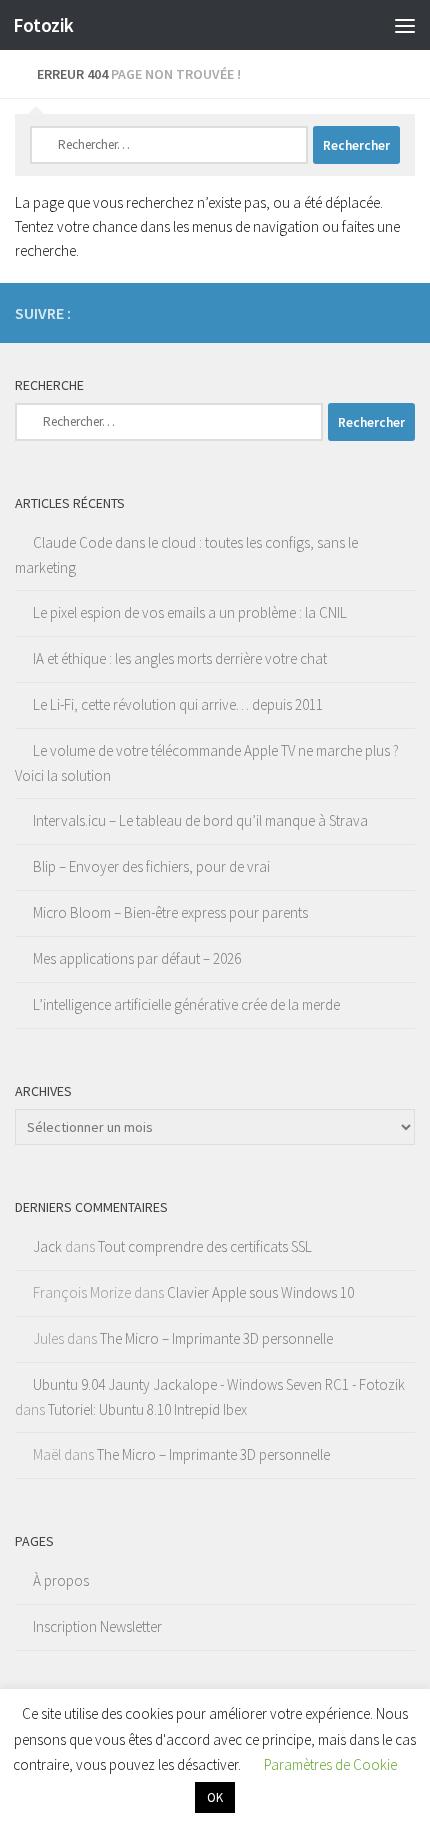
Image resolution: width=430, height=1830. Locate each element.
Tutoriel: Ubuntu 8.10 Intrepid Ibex (147, 1409)
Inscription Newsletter (97, 1626)
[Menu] (405, 25)
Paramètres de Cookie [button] (330, 1764)
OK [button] (215, 1797)
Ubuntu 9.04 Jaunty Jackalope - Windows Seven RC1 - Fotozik (219, 1384)
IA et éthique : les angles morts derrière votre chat (180, 658)
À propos (61, 1580)
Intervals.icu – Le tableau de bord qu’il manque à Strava (200, 820)
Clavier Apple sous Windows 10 (260, 1292)
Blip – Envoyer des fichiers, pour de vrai (151, 866)
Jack (47, 1246)
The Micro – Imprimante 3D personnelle (216, 1338)
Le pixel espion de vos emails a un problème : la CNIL (190, 612)
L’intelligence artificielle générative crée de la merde (186, 1004)
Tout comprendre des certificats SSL (205, 1246)
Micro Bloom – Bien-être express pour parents (170, 912)
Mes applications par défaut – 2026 (137, 958)
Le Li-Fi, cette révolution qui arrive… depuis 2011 (178, 704)
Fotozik (43, 25)
